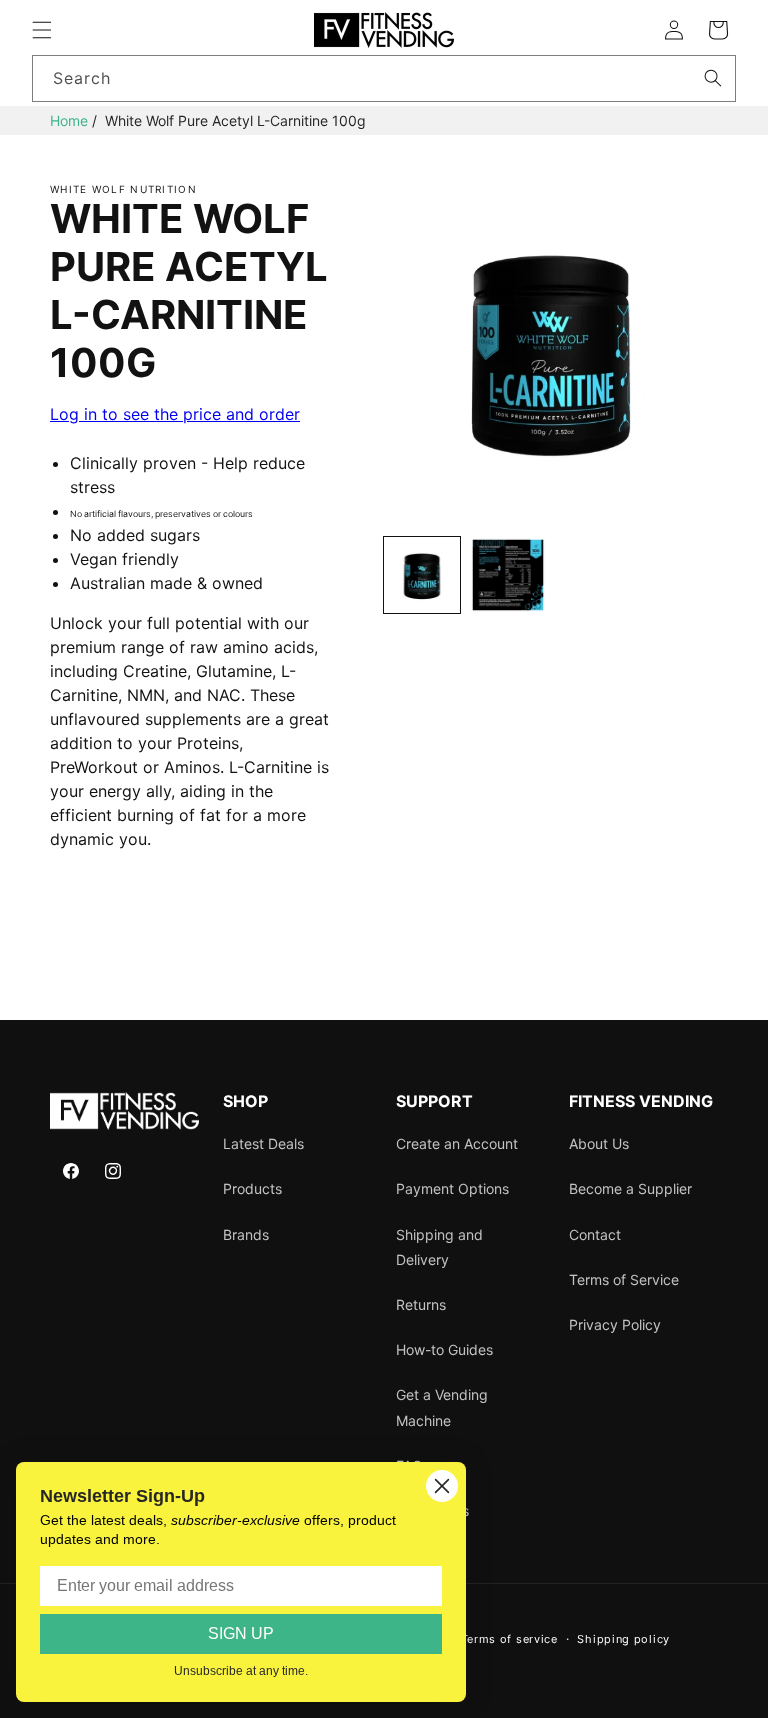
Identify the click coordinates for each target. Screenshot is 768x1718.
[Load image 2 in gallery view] (508, 575)
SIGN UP (241, 1633)
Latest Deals (263, 1143)
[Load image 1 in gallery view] (422, 575)
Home (69, 120)
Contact (595, 1234)
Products (252, 1188)
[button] (42, 30)
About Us (599, 1143)
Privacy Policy (615, 1324)
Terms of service (509, 1639)
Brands (246, 1234)
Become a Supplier (630, 1188)
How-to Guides (444, 1349)
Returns (421, 1304)
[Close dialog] (442, 1486)
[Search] (713, 78)
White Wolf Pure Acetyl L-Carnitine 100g (235, 120)
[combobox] (384, 78)
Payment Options (452, 1188)
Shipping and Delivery (439, 1247)
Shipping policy (623, 1639)
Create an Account (457, 1143)
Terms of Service (624, 1279)
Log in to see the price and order (175, 414)
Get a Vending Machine (442, 1407)
